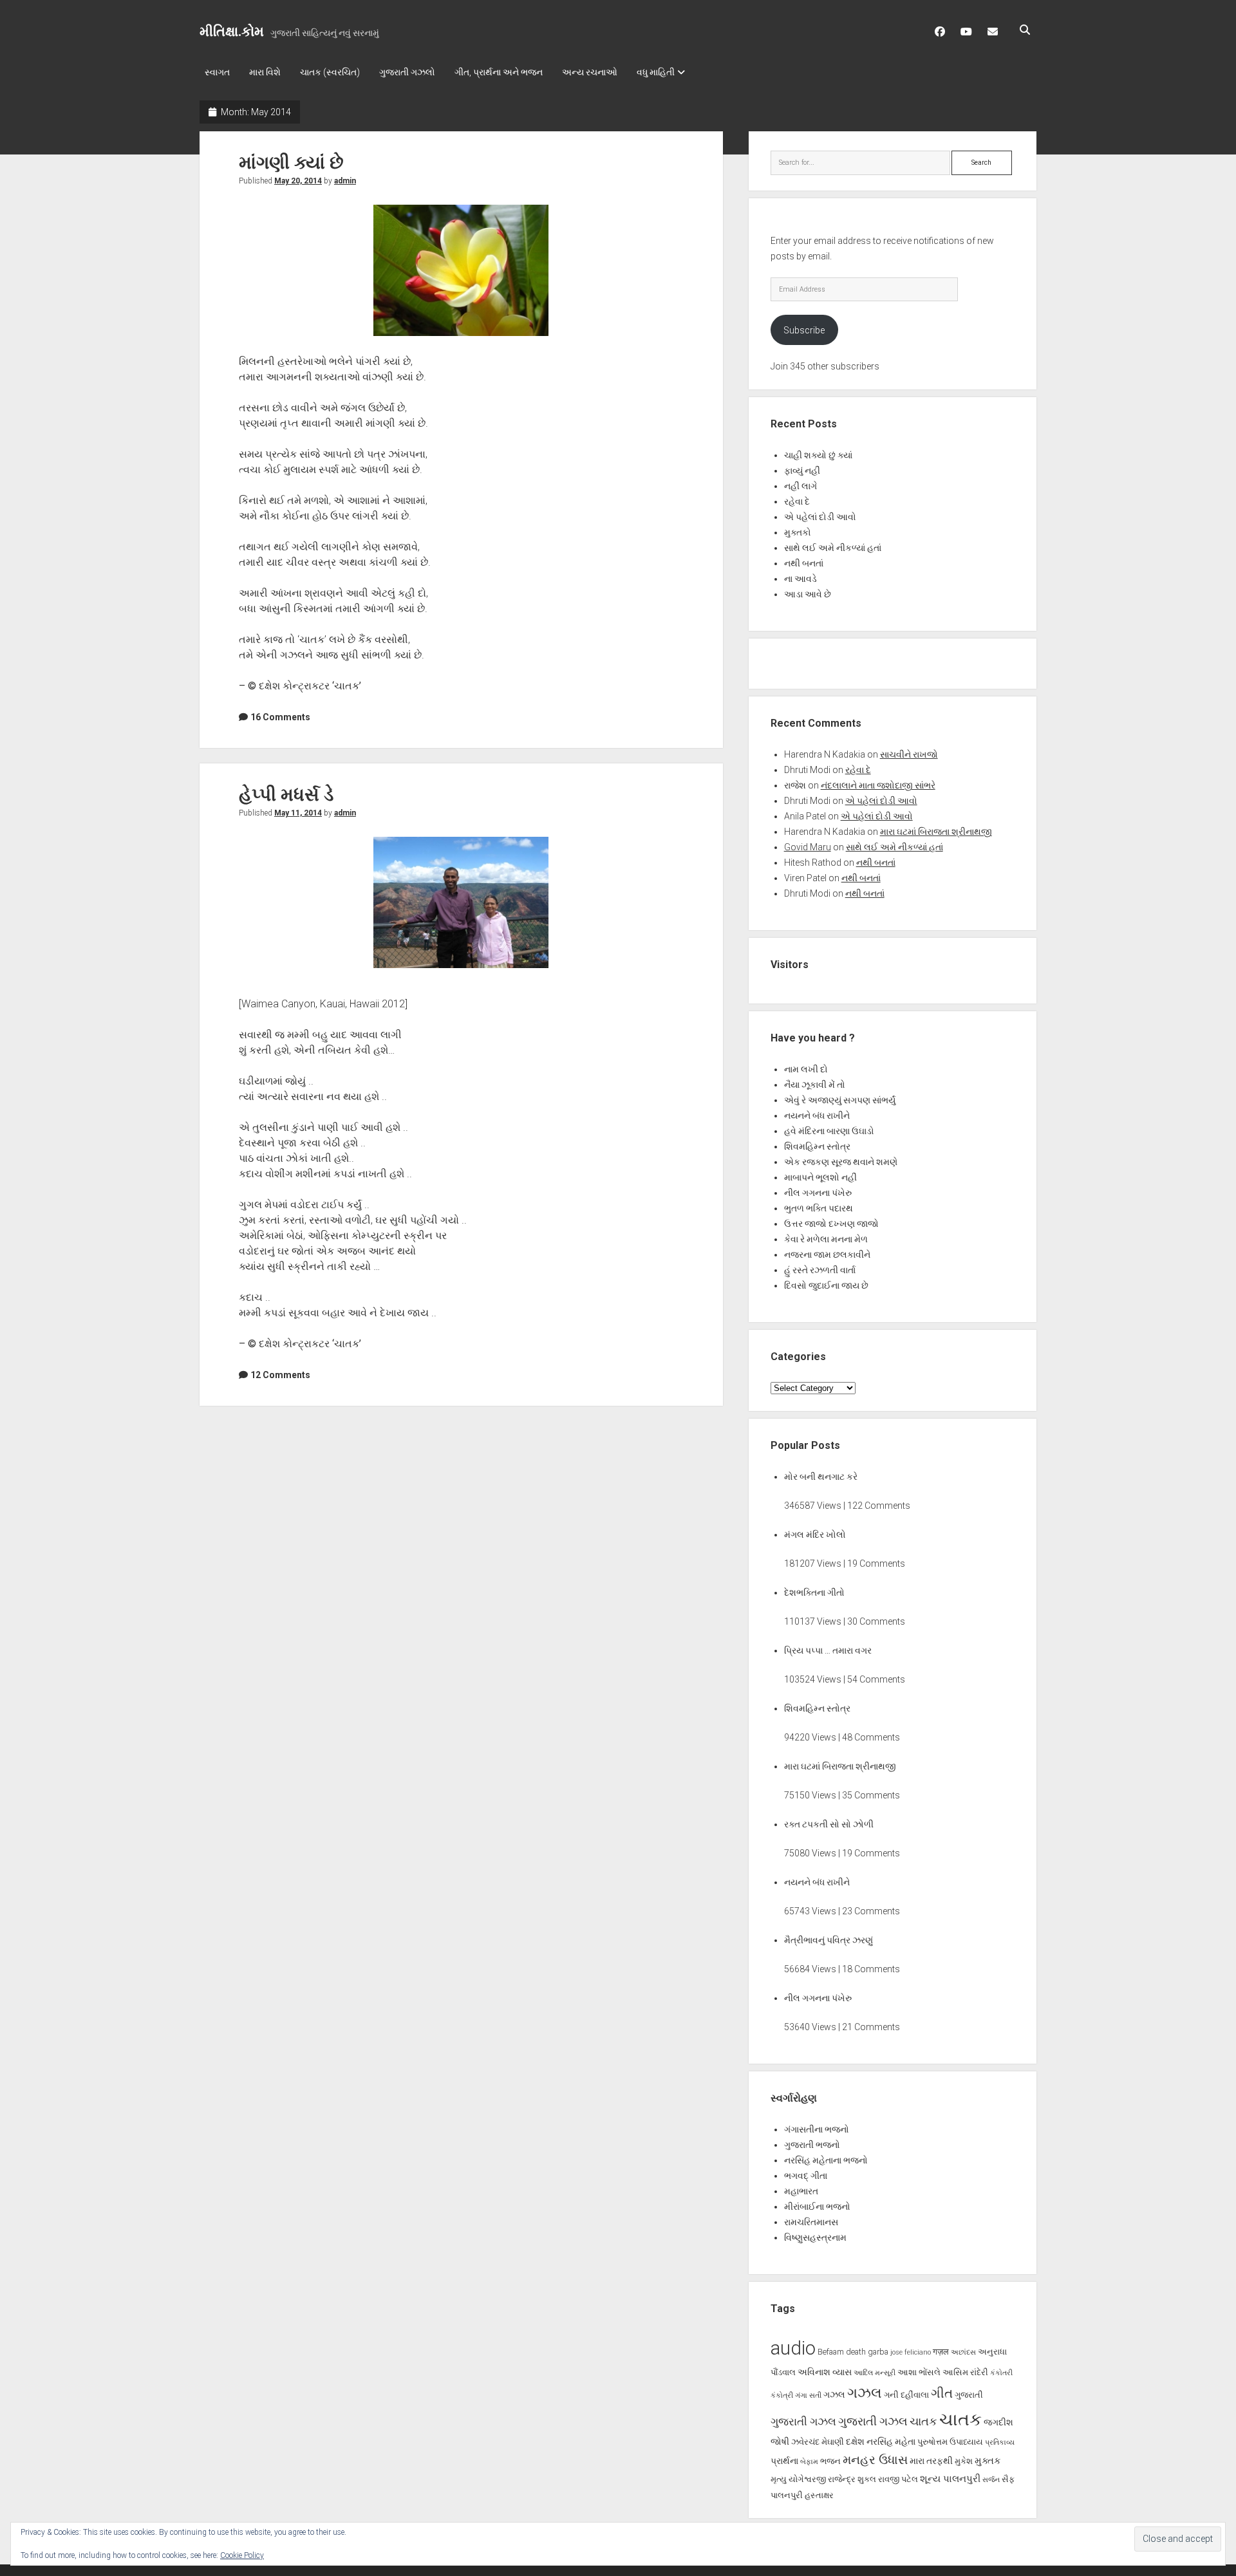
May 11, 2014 (298, 813)
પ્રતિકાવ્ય (1000, 2442)
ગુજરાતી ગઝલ (803, 2422)
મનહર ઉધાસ (875, 2460)
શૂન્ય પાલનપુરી (950, 2479)
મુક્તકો (798, 532)
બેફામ (809, 2462)
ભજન (830, 2461)
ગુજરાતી (969, 2395)
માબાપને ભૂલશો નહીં (820, 1177)
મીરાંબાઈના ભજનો (817, 2207)
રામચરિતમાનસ (811, 2222)
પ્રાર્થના (784, 2461)
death (856, 2352)
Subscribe (804, 330)
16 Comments (280, 717)
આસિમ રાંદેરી (965, 2372)
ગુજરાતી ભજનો (812, 2145)
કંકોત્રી (782, 2395)
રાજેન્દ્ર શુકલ (852, 2479)
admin (345, 181)
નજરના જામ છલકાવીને (827, 1255)
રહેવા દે (797, 501)
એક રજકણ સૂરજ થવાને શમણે (841, 1162)
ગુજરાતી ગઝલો (407, 72)
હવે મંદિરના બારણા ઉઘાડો (829, 1131)
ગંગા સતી (808, 2395)
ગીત (942, 2393)
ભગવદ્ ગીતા (806, 2176)
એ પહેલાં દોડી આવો (820, 517)
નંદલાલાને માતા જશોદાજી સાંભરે (878, 785)
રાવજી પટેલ (898, 2479)
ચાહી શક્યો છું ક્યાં (818, 455)
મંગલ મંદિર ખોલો (815, 1535)
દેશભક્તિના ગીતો (814, 1592)
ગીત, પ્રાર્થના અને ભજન (499, 72)
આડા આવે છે (808, 594)
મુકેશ (964, 2461)
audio (793, 2348)
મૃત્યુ (779, 2479)
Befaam (831, 2352)
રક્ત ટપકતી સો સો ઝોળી (829, 1824)
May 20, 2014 (298, 181)
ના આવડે (801, 579)
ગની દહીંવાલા (906, 2395)
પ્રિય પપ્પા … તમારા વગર (828, 1650)
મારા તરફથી (931, 2461)
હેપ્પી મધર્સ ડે (286, 795)
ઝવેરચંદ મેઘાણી (818, 2442)
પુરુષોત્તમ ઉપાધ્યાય (950, 2442)
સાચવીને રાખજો (909, 754)
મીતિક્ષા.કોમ (232, 32)
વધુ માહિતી (656, 72)
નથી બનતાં (804, 563)
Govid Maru (808, 847)
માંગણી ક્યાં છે (291, 163)
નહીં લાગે (801, 486)
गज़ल (941, 2352)
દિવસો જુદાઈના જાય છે (826, 1285)
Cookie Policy (242, 2555)
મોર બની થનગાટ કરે (821, 1477)
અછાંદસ (963, 2352)
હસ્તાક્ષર (819, 2495)
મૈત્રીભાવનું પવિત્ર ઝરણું (829, 1940)
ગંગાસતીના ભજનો (817, 2129)
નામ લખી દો (806, 1069)
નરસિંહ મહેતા (891, 2441)
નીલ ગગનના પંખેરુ (818, 1193)
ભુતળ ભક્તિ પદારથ (819, 1208)
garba (878, 2352)
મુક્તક (988, 2461)
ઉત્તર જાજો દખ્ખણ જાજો (831, 1224)
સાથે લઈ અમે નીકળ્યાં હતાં (833, 548)
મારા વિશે (265, 72)
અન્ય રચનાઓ (590, 72)
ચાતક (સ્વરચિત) (330, 72)
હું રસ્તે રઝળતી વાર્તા (820, 1270)
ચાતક (923, 2422)
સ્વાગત (217, 72)
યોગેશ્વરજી (807, 2479)
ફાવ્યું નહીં (802, 471)
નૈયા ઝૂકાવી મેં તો (815, 1085)
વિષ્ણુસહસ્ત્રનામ (815, 2237)
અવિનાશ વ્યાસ (825, 2372)
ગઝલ (834, 2394)
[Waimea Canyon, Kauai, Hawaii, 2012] (461, 902)
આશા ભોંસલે (919, 2372)
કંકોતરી (1001, 2373)
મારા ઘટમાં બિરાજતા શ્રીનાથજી (936, 832)
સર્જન (991, 2480)
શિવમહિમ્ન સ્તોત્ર (817, 1146)
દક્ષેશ (855, 2441)
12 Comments (280, 1375)
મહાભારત (801, 2191)
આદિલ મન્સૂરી (875, 2373)
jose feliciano (911, 2352)
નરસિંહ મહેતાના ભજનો (826, 2160)
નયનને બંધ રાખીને (817, 1115)
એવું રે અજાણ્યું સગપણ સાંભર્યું (840, 1100)
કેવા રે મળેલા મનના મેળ (826, 1239)
